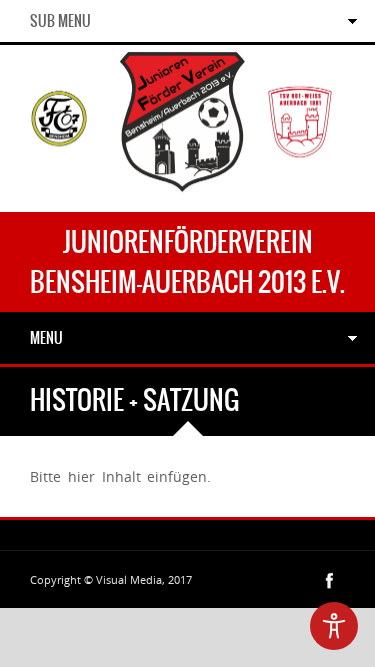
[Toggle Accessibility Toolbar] (334, 626)
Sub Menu (60, 21)
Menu (46, 338)
